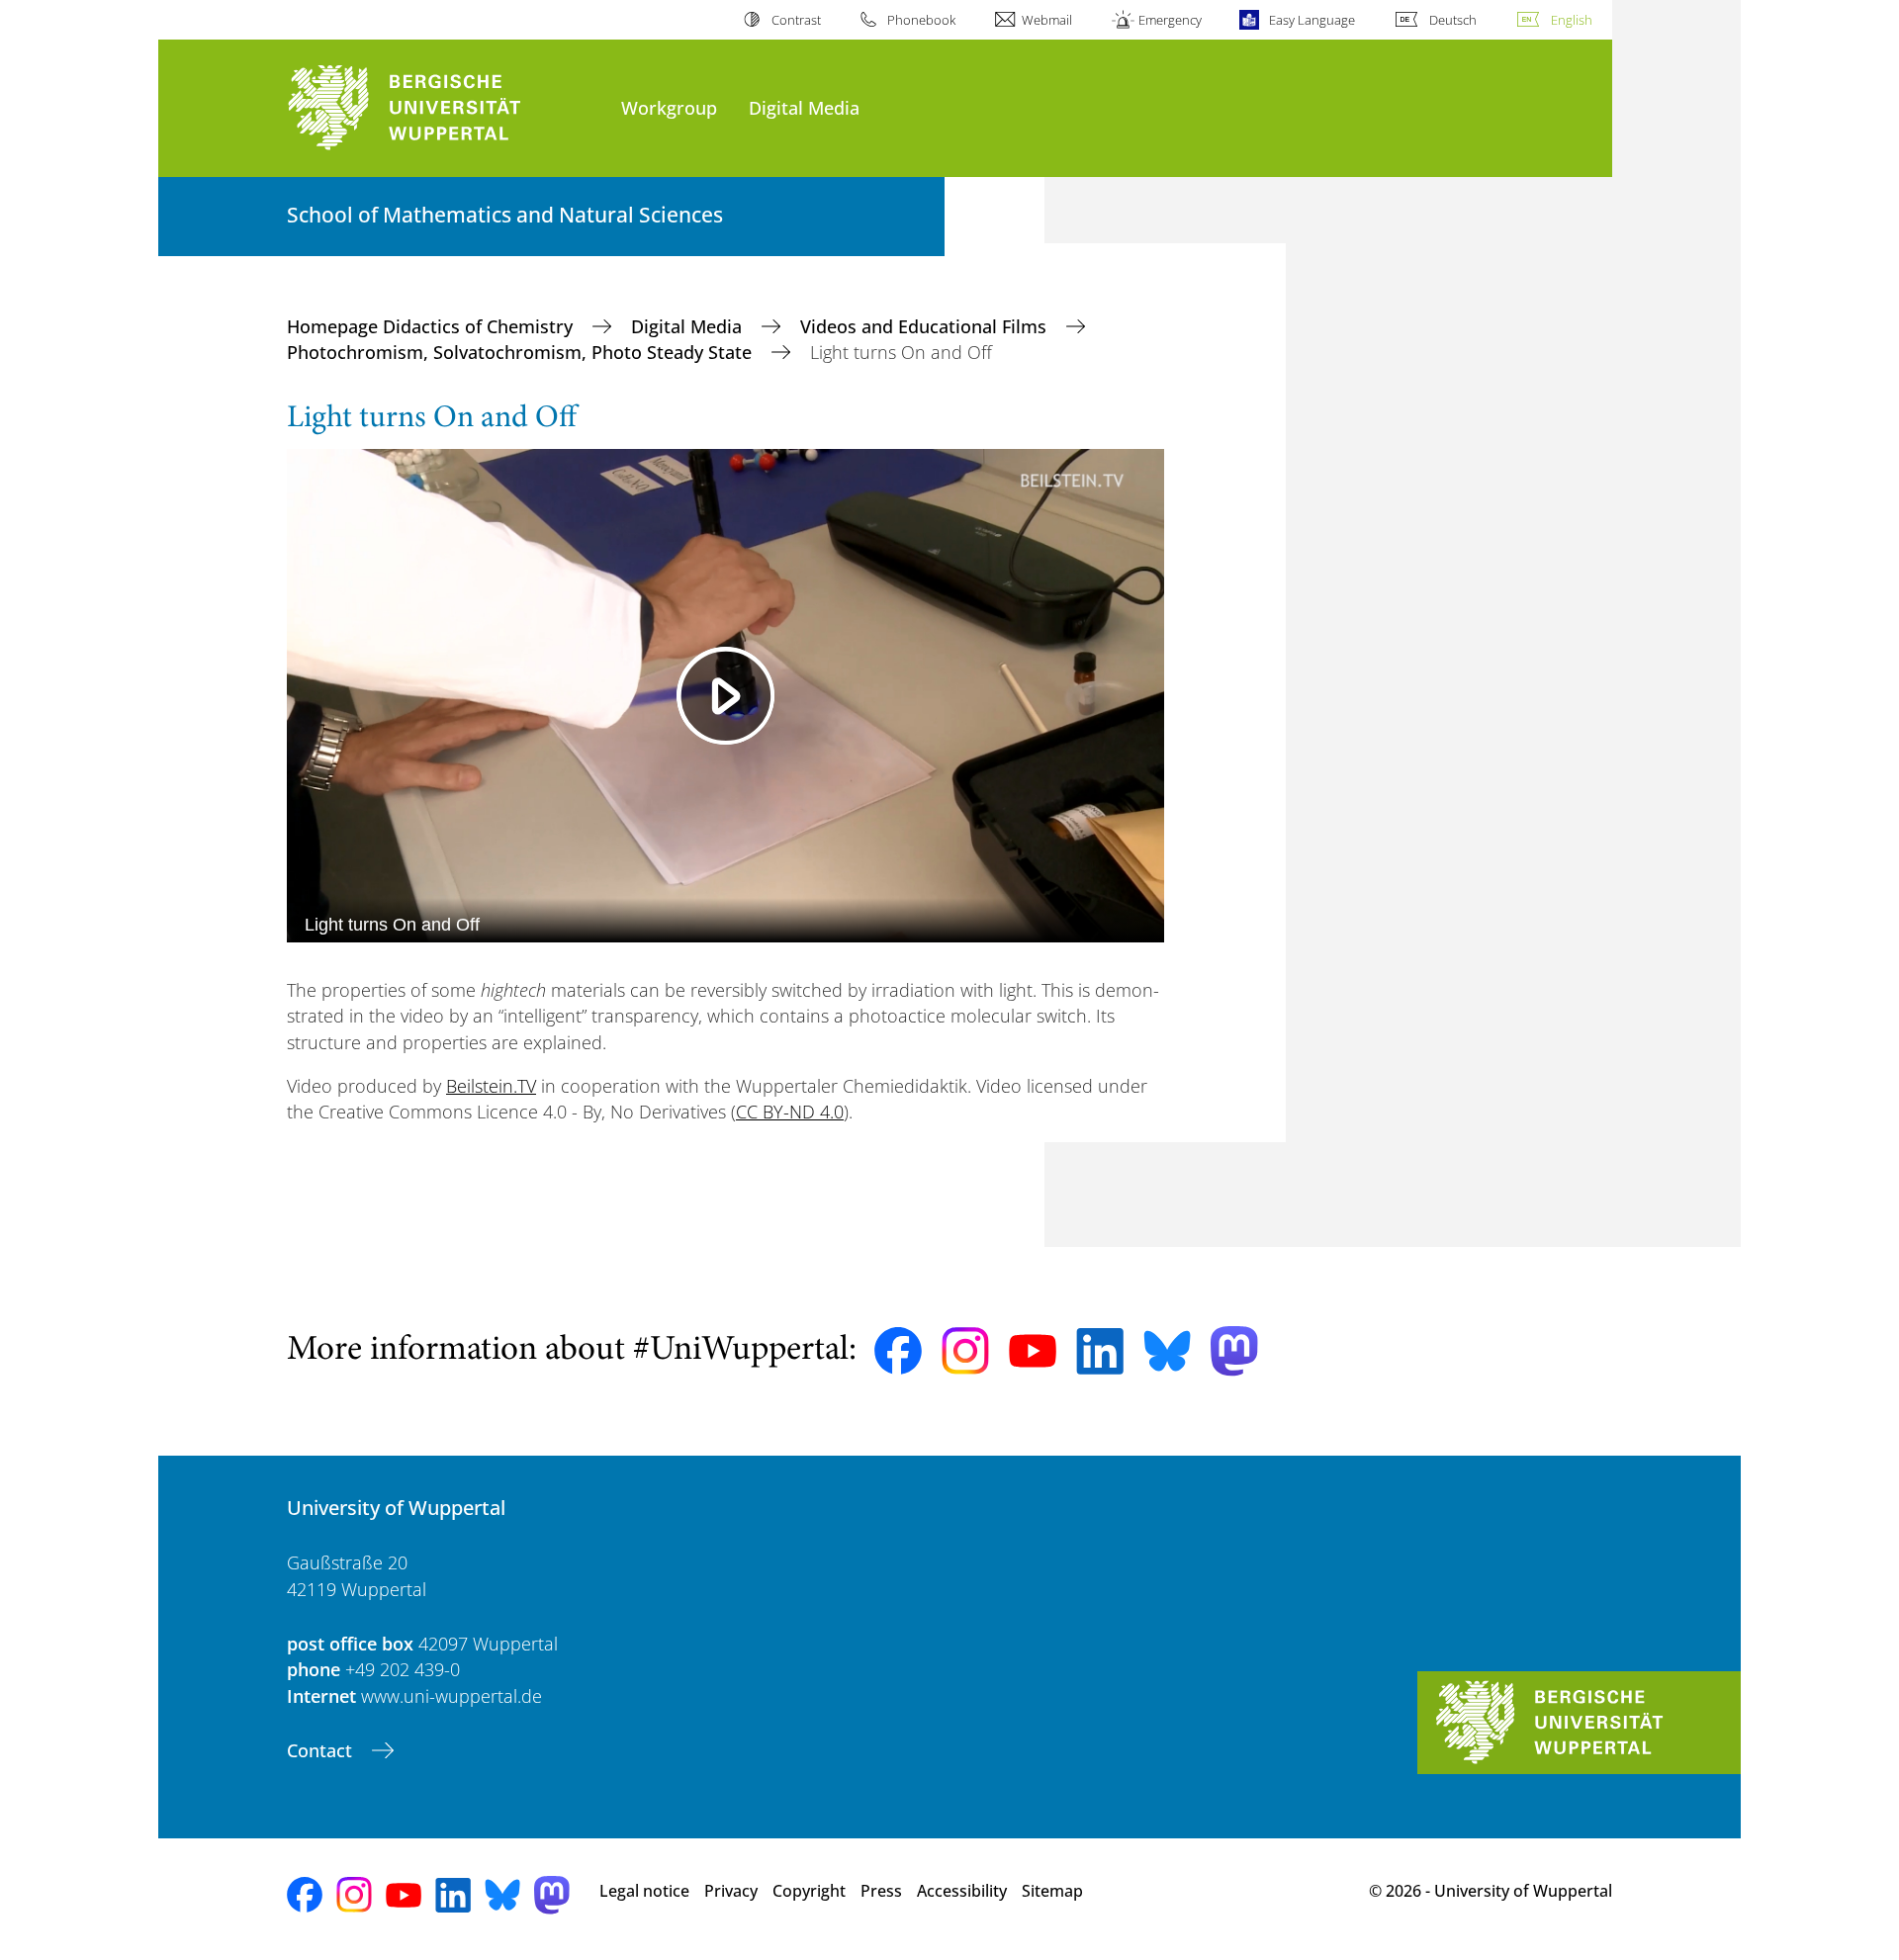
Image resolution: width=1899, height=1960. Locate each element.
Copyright (809, 1891)
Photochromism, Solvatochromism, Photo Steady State (522, 352)
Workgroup (669, 107)
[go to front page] (444, 108)
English (1572, 20)
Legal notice (644, 1891)
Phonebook (921, 20)
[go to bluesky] (1167, 1351)
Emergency (1170, 20)
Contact (322, 1750)
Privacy (731, 1891)
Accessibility (962, 1891)
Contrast (796, 20)
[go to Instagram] (965, 1351)
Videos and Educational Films (926, 326)
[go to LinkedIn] (1100, 1351)
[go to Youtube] (1033, 1351)
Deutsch (1453, 20)
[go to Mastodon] (1234, 1351)
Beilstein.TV (491, 1086)
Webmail (1047, 20)
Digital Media (804, 107)
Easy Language (1311, 20)
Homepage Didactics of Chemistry (432, 326)
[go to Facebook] (898, 1351)
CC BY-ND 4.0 (790, 1112)
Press (881, 1891)
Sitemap (1052, 1891)
